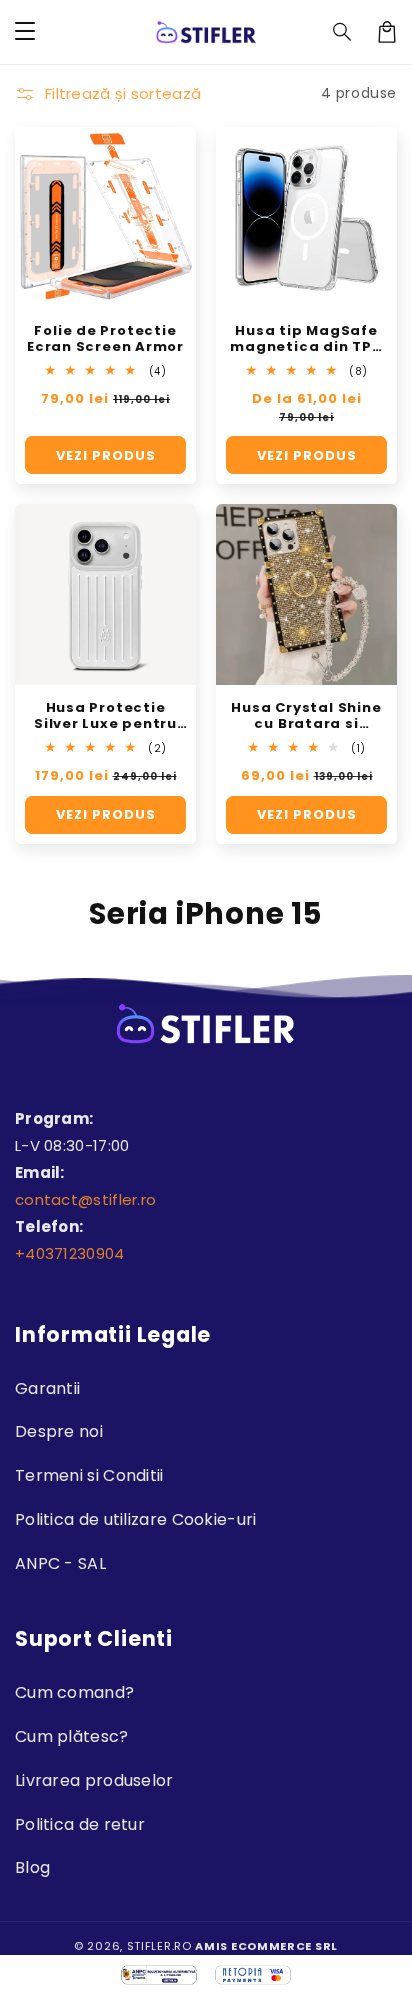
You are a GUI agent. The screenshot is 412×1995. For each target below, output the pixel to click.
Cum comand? (74, 1692)
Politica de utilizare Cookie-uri (136, 1519)
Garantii (47, 1388)
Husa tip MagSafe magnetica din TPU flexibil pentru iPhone (306, 339)
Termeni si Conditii (89, 1475)
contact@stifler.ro (85, 1199)
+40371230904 (70, 1253)
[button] (343, 32)
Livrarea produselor (94, 1780)
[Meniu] (25, 32)
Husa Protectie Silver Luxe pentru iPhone (105, 716)
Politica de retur (80, 1824)
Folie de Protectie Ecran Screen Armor (105, 339)
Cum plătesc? (72, 1736)
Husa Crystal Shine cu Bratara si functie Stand (306, 716)
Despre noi (59, 1431)
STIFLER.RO (159, 1946)
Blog (32, 1867)
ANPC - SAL (60, 1563)
